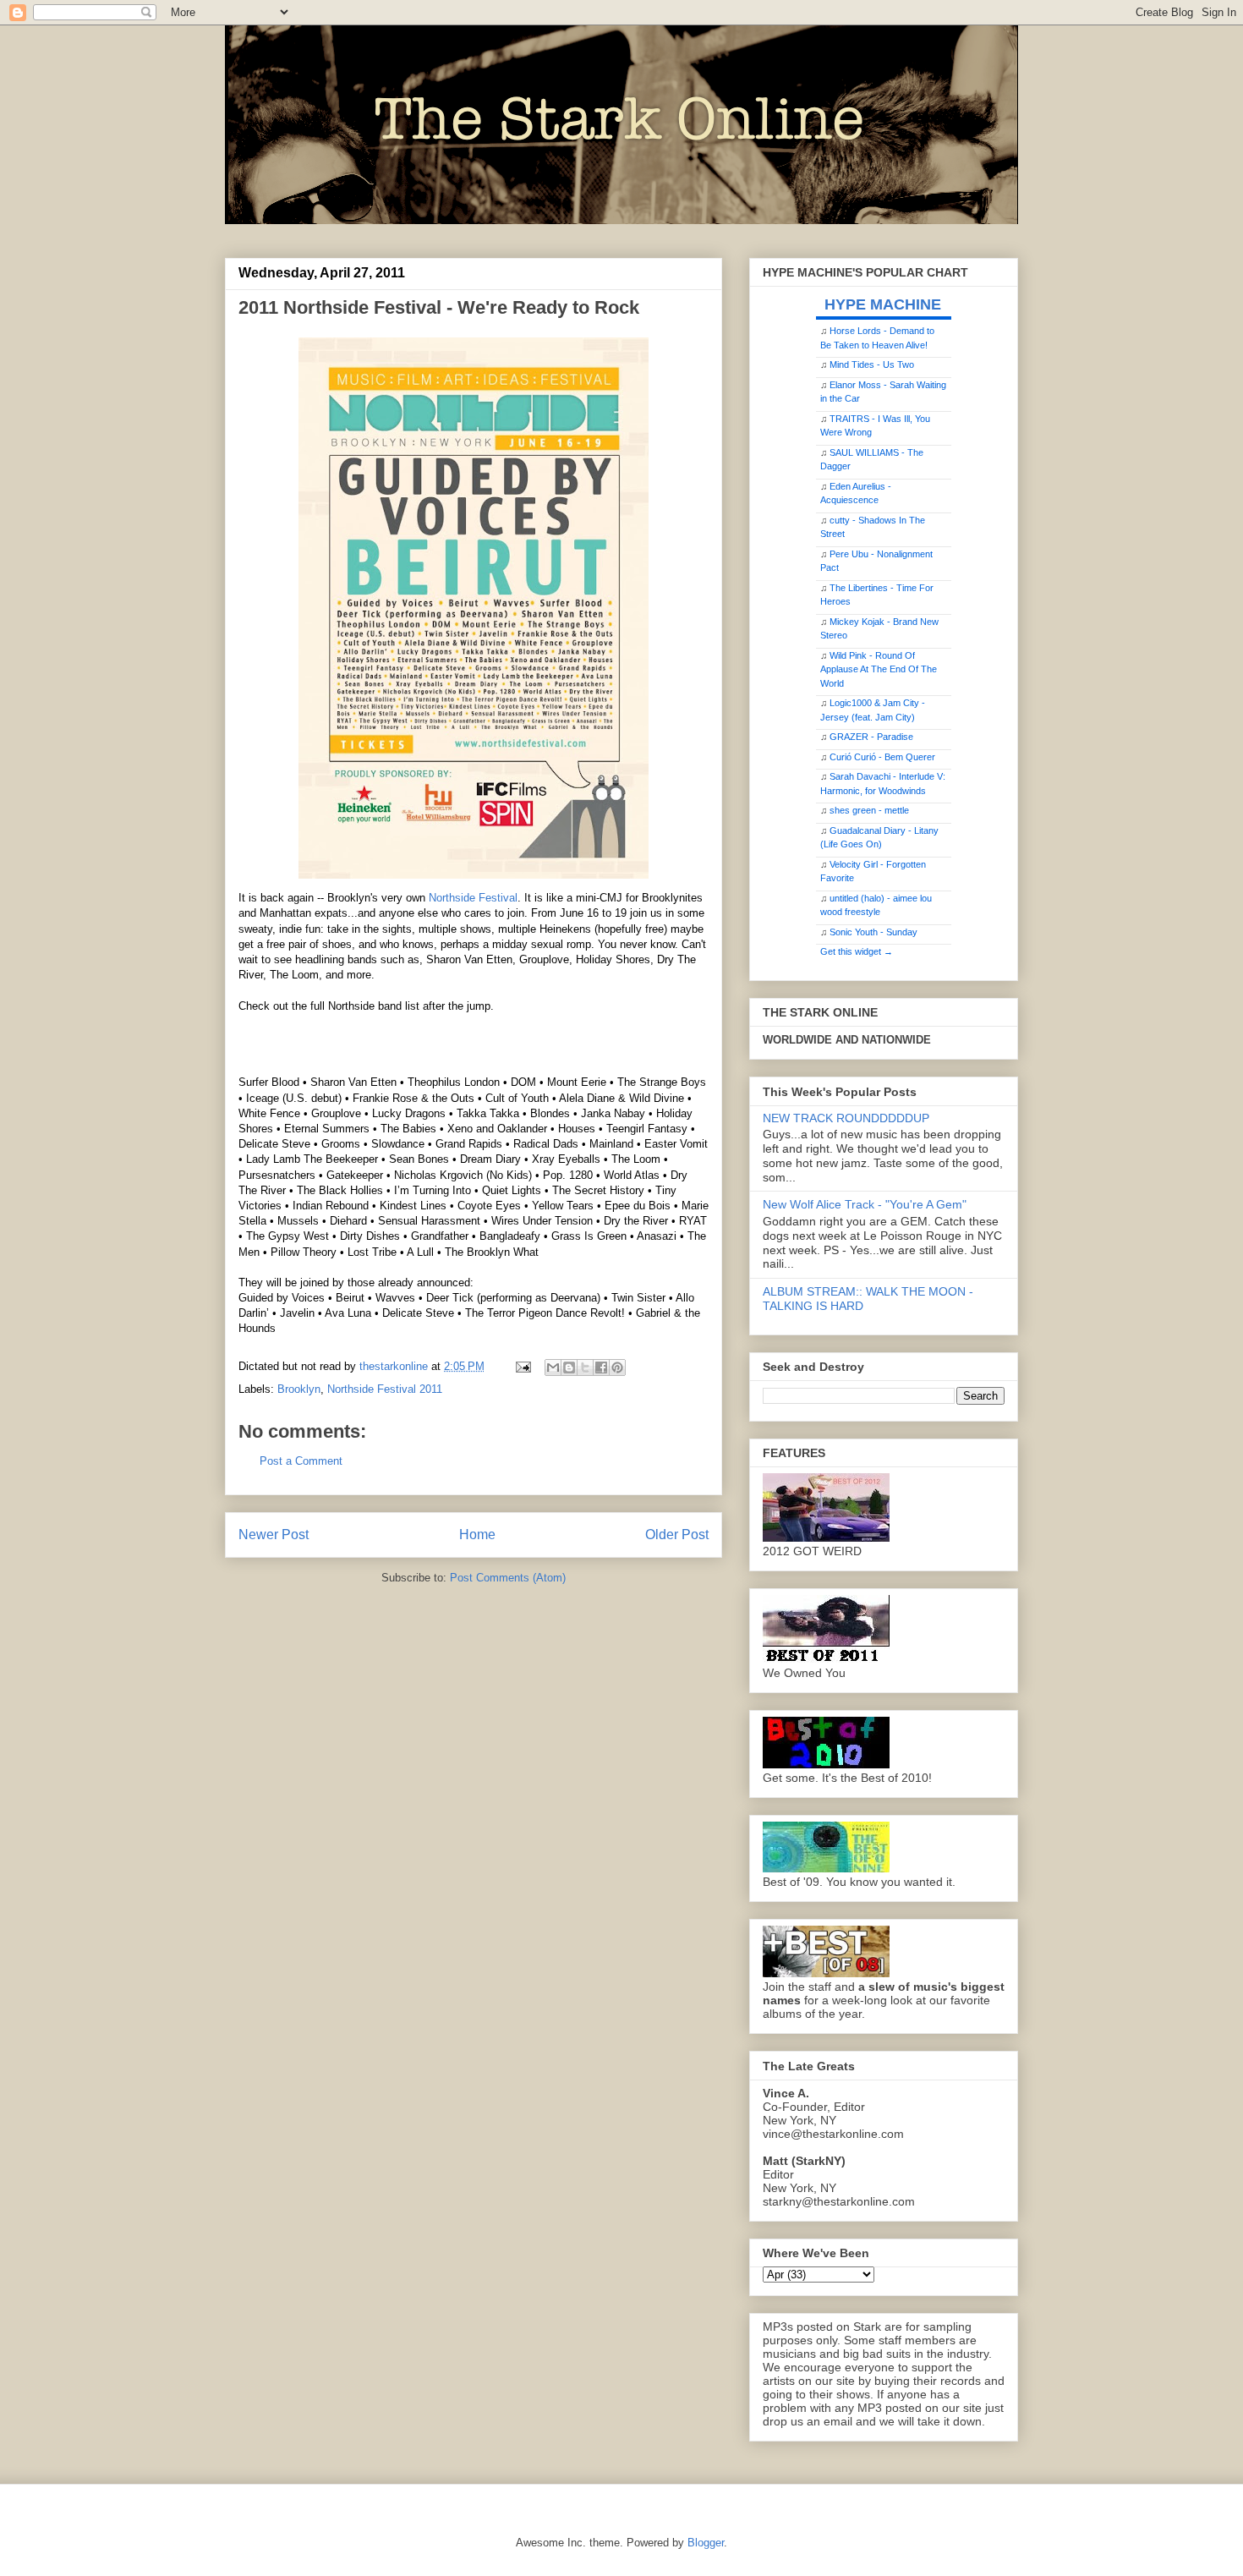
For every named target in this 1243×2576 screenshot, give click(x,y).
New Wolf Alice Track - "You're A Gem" (865, 1204)
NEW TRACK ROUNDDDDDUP (846, 1118)
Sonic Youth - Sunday (873, 932)
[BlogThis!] (569, 1367)
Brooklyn (299, 1389)
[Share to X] (585, 1367)
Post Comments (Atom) (508, 1578)
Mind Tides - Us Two (872, 364)
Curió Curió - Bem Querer (882, 757)
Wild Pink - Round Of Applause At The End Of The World (879, 669)
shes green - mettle (869, 810)
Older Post (677, 1535)
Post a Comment (301, 1461)
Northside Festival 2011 (385, 1389)
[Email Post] (522, 1366)
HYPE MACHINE (883, 304)
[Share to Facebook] (601, 1367)
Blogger (706, 2543)
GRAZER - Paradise (871, 737)
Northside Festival (473, 898)
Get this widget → (857, 951)
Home (477, 1535)
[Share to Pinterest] (617, 1367)
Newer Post (274, 1535)
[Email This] (553, 1367)
